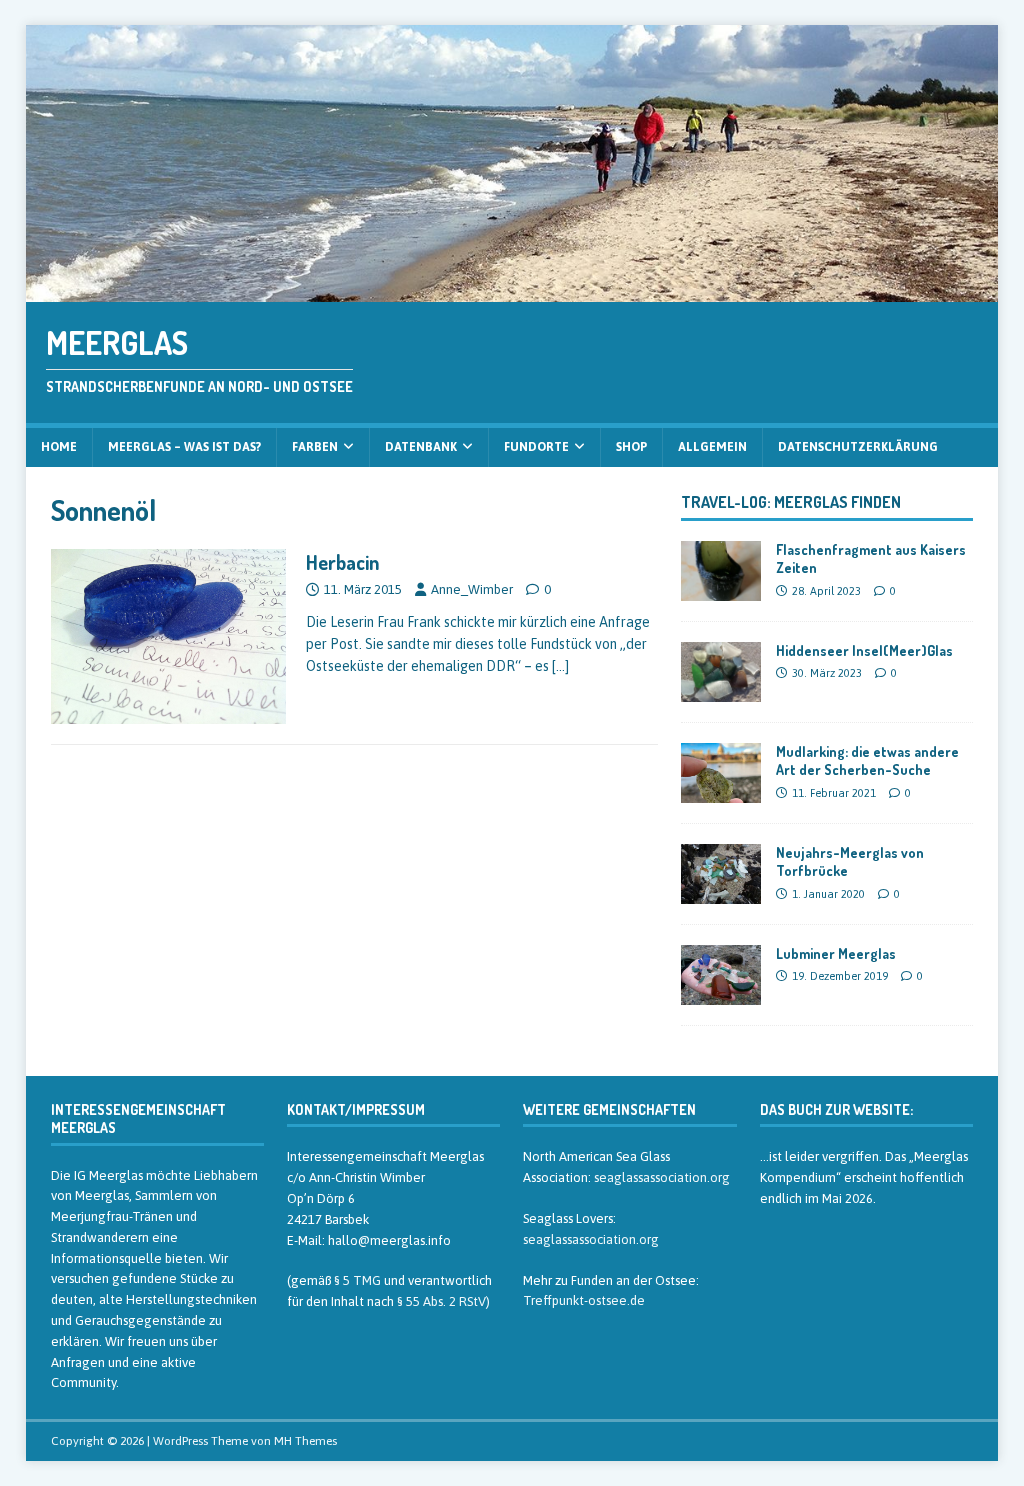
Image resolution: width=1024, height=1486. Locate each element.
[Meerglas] (512, 290)
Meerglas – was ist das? (184, 447)
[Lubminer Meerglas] (721, 994)
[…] (560, 666)
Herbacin (342, 562)
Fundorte (536, 447)
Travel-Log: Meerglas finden (791, 502)
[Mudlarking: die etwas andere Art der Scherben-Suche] (721, 792)
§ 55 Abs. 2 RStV (441, 1301)
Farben (315, 447)
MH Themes (305, 1441)
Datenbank (421, 447)
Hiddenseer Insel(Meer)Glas (864, 650)
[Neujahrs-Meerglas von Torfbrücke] (721, 893)
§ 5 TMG (357, 1280)
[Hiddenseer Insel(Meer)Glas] (721, 691)
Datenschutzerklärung (858, 447)
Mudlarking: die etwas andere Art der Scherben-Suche (867, 760)
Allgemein (712, 447)
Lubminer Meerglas (836, 953)
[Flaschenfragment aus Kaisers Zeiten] (721, 590)
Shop (631, 447)
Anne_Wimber (472, 589)
